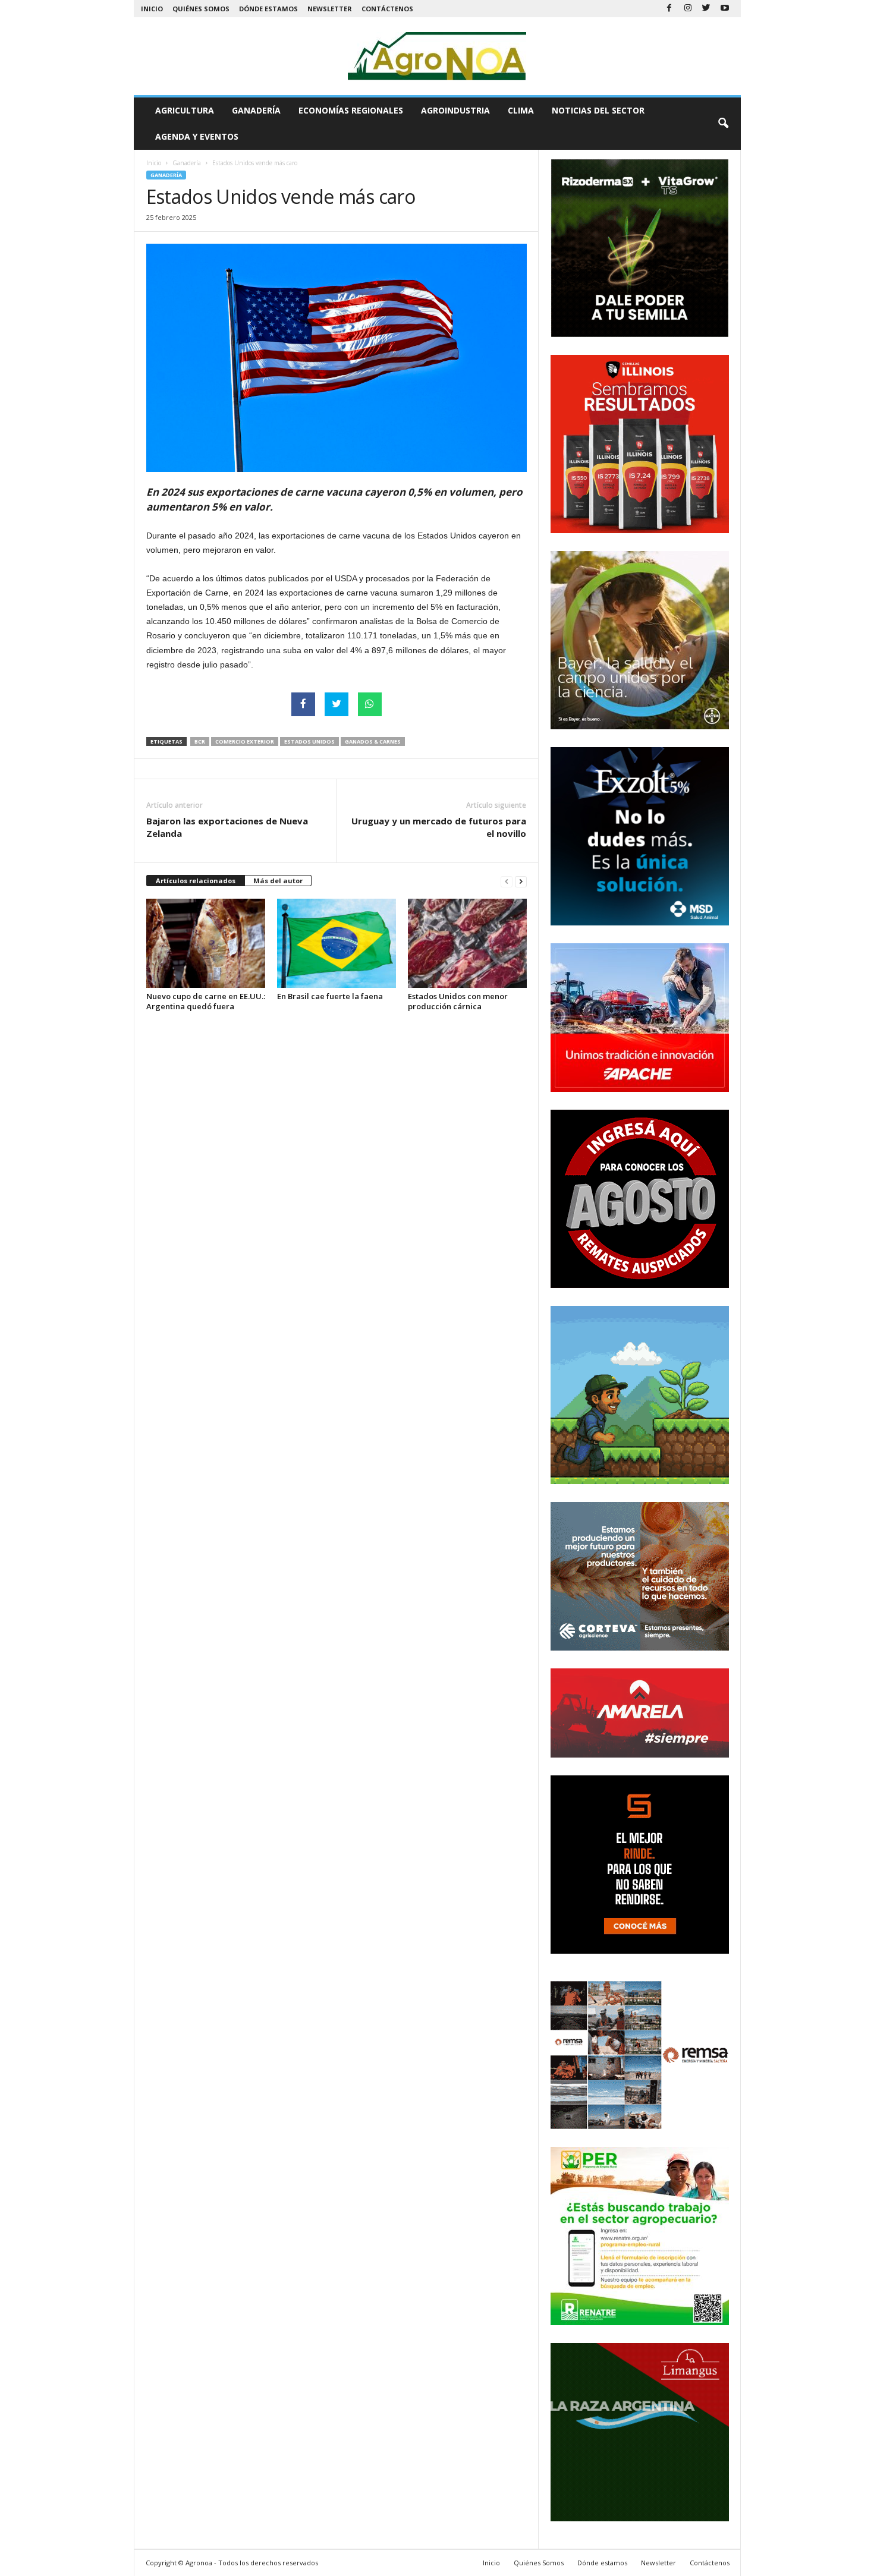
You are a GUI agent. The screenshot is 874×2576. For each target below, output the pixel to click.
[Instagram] (688, 9)
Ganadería (256, 110)
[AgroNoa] (437, 56)
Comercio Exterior (245, 741)
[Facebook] (669, 9)
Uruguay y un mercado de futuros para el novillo (439, 827)
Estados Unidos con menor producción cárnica (458, 1001)
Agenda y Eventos (197, 136)
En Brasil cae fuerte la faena (330, 996)
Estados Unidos (309, 741)
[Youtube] (725, 9)
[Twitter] (706, 9)
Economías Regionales (351, 110)
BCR (200, 741)
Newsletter (330, 9)
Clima (521, 110)
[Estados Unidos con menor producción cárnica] (467, 943)
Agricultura (185, 110)
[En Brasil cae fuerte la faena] (337, 943)
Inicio (152, 9)
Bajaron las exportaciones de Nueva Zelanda (227, 827)
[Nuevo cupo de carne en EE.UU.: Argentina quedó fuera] (206, 943)
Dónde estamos (268, 9)
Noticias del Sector (598, 110)
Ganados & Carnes (373, 741)
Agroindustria (455, 110)
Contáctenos (387, 9)
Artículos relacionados (196, 881)
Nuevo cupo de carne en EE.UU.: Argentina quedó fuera (206, 1001)
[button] (723, 124)
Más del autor (278, 881)
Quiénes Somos (201, 9)
